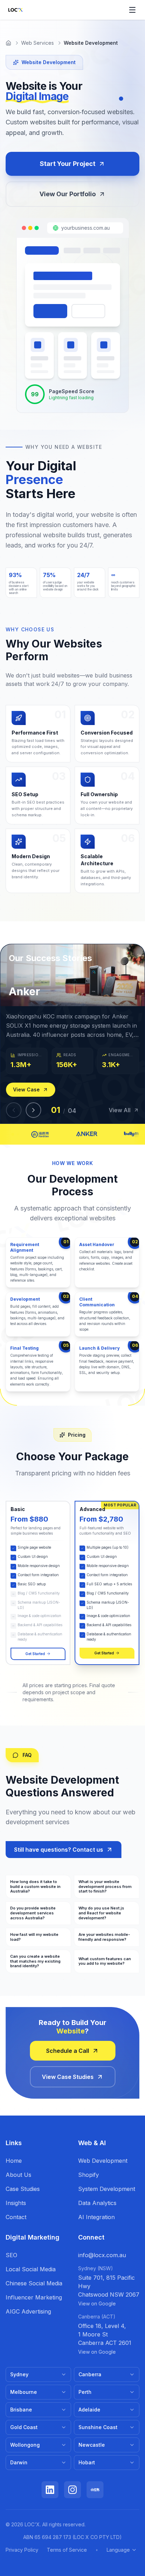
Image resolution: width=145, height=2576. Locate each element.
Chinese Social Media (34, 2283)
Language (118, 2550)
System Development (107, 2189)
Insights (16, 2203)
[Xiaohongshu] (95, 2490)
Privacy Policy (22, 2550)
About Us (18, 2175)
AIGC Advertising (28, 2311)
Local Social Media (31, 2269)
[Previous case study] (14, 1110)
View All (120, 1110)
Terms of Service (67, 2550)
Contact (16, 2217)
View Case (26, 1089)
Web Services (37, 43)
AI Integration (96, 2217)
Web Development (103, 2161)
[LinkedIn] (50, 2490)
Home (14, 2161)
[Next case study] (33, 1110)
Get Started (35, 1654)
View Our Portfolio (68, 194)
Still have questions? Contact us (59, 1850)
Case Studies (23, 2189)
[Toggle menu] (132, 10)
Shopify (89, 2175)
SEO (11, 2255)
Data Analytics (97, 2203)
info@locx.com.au (102, 2255)
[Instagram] (72, 2490)
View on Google (97, 2303)
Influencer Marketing (34, 2297)
